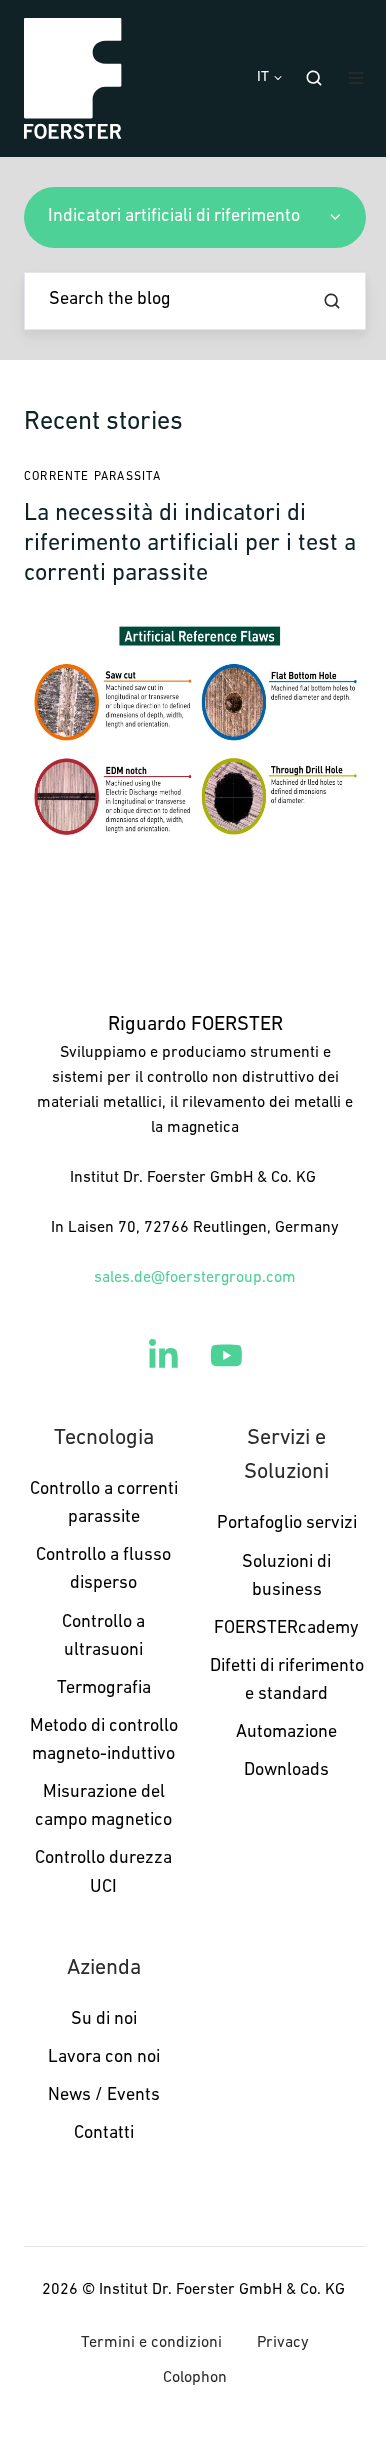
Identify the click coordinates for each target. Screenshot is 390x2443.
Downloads (286, 1771)
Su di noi (104, 2020)
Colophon (195, 2378)
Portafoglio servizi (287, 1524)
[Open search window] (314, 78)
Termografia (104, 1689)
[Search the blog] (332, 301)
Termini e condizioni (151, 2343)
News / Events (104, 2096)
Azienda (104, 1968)
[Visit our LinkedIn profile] (163, 1355)
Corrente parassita (92, 477)
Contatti (104, 2134)
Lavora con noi (104, 2058)
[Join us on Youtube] (226, 1355)
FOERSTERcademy (286, 1629)
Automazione (286, 1733)
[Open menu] (356, 78)
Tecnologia (104, 1438)
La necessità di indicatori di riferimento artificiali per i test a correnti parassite (190, 544)
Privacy (283, 2343)
